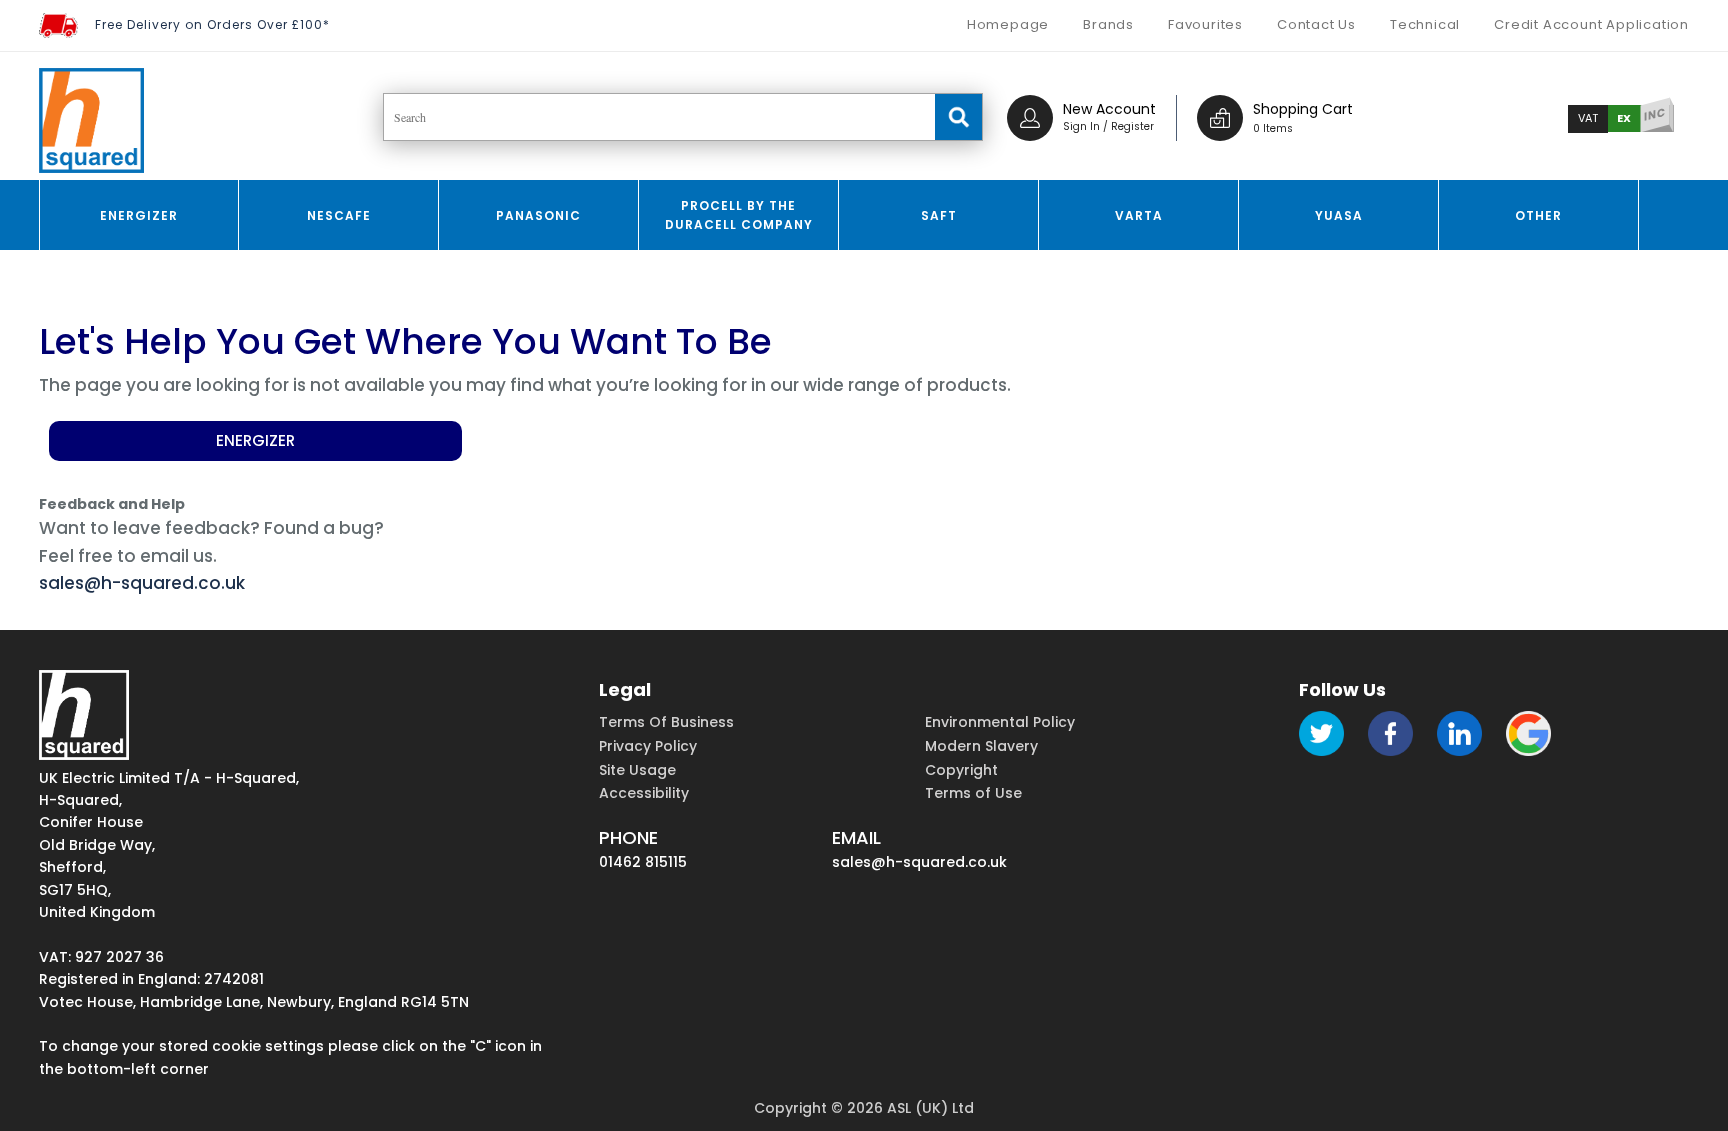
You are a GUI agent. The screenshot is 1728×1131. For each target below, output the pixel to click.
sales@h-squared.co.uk (142, 583)
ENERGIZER (139, 215)
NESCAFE (339, 215)
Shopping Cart (1303, 109)
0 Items (1273, 128)
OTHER (1538, 215)
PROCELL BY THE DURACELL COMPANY (739, 215)
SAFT (939, 215)
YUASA (1339, 215)
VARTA (1139, 215)
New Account (1109, 109)
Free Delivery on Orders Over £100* (212, 24)
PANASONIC (538, 215)
